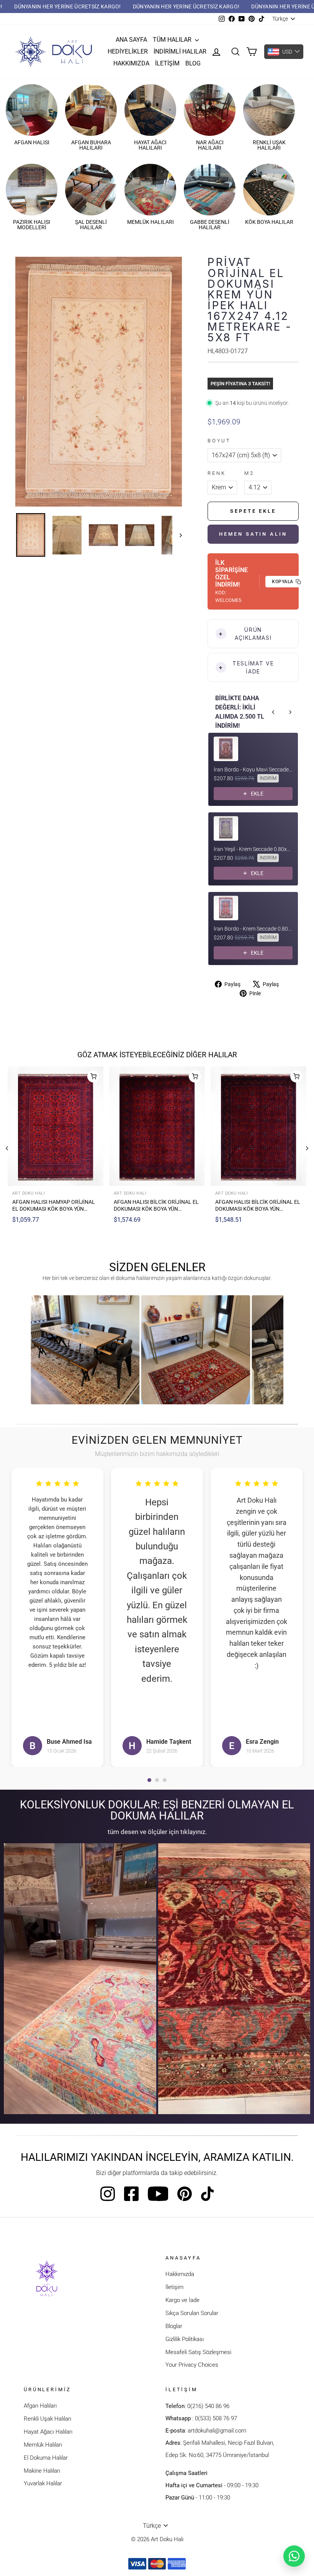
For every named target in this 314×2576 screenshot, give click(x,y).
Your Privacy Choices (192, 2365)
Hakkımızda (131, 63)
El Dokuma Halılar (46, 2458)
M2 (249, 473)
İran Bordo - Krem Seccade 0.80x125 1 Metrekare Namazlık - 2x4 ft (253, 929)
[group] (85, 1350)
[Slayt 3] (165, 1780)
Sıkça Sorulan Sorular (192, 2313)
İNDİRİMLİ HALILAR (180, 51)
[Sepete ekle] (93, 1076)
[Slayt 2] (157, 1780)
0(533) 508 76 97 (216, 2418)
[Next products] (290, 712)
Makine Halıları (42, 2471)
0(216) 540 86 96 (208, 2406)
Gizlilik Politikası (185, 2339)
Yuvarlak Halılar (43, 2483)
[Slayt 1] (149, 1780)
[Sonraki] (307, 1148)
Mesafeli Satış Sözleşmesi (198, 2352)
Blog (193, 63)
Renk (217, 473)
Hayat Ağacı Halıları (48, 2432)
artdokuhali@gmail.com (217, 2431)
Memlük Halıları (43, 2445)
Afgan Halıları (40, 2406)
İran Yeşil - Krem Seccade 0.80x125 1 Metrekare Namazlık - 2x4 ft (253, 849)
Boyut (219, 441)
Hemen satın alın (253, 534)
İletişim (167, 63)
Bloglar (174, 2326)
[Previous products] (273, 712)
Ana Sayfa (131, 40)
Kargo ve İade (182, 2300)
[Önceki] (7, 1148)
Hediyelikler (128, 51)
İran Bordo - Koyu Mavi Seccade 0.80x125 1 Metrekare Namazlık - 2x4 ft (253, 770)
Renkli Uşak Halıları (47, 2419)
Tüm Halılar (173, 40)
